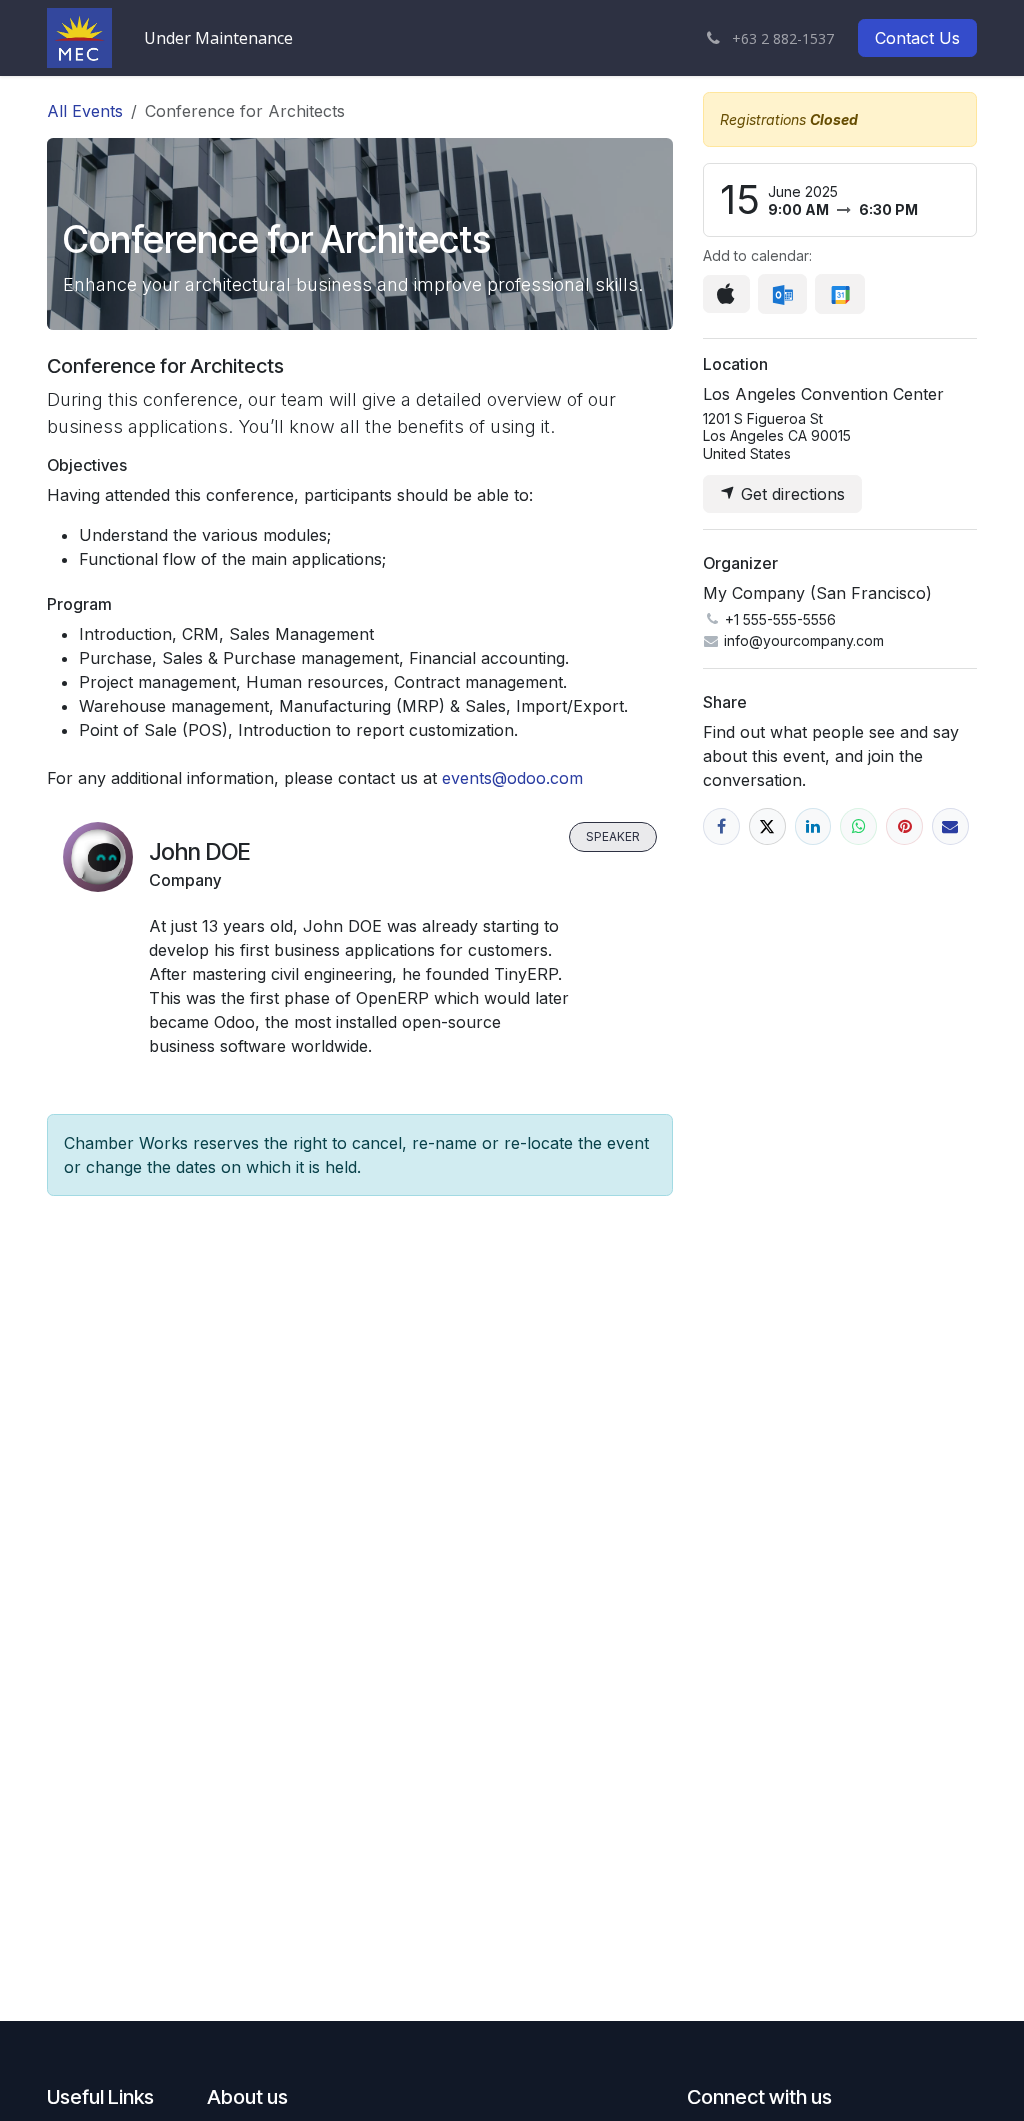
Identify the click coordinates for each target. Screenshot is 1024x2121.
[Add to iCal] (726, 294)
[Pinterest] (904, 826)
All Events (85, 111)
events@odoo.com (512, 778)
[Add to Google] (839, 294)
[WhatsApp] (858, 826)
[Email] (950, 826)
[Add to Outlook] (782, 294)
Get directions (790, 494)
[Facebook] (721, 826)
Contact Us (917, 38)
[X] (767, 826)
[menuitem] (218, 38)
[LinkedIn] (813, 826)
